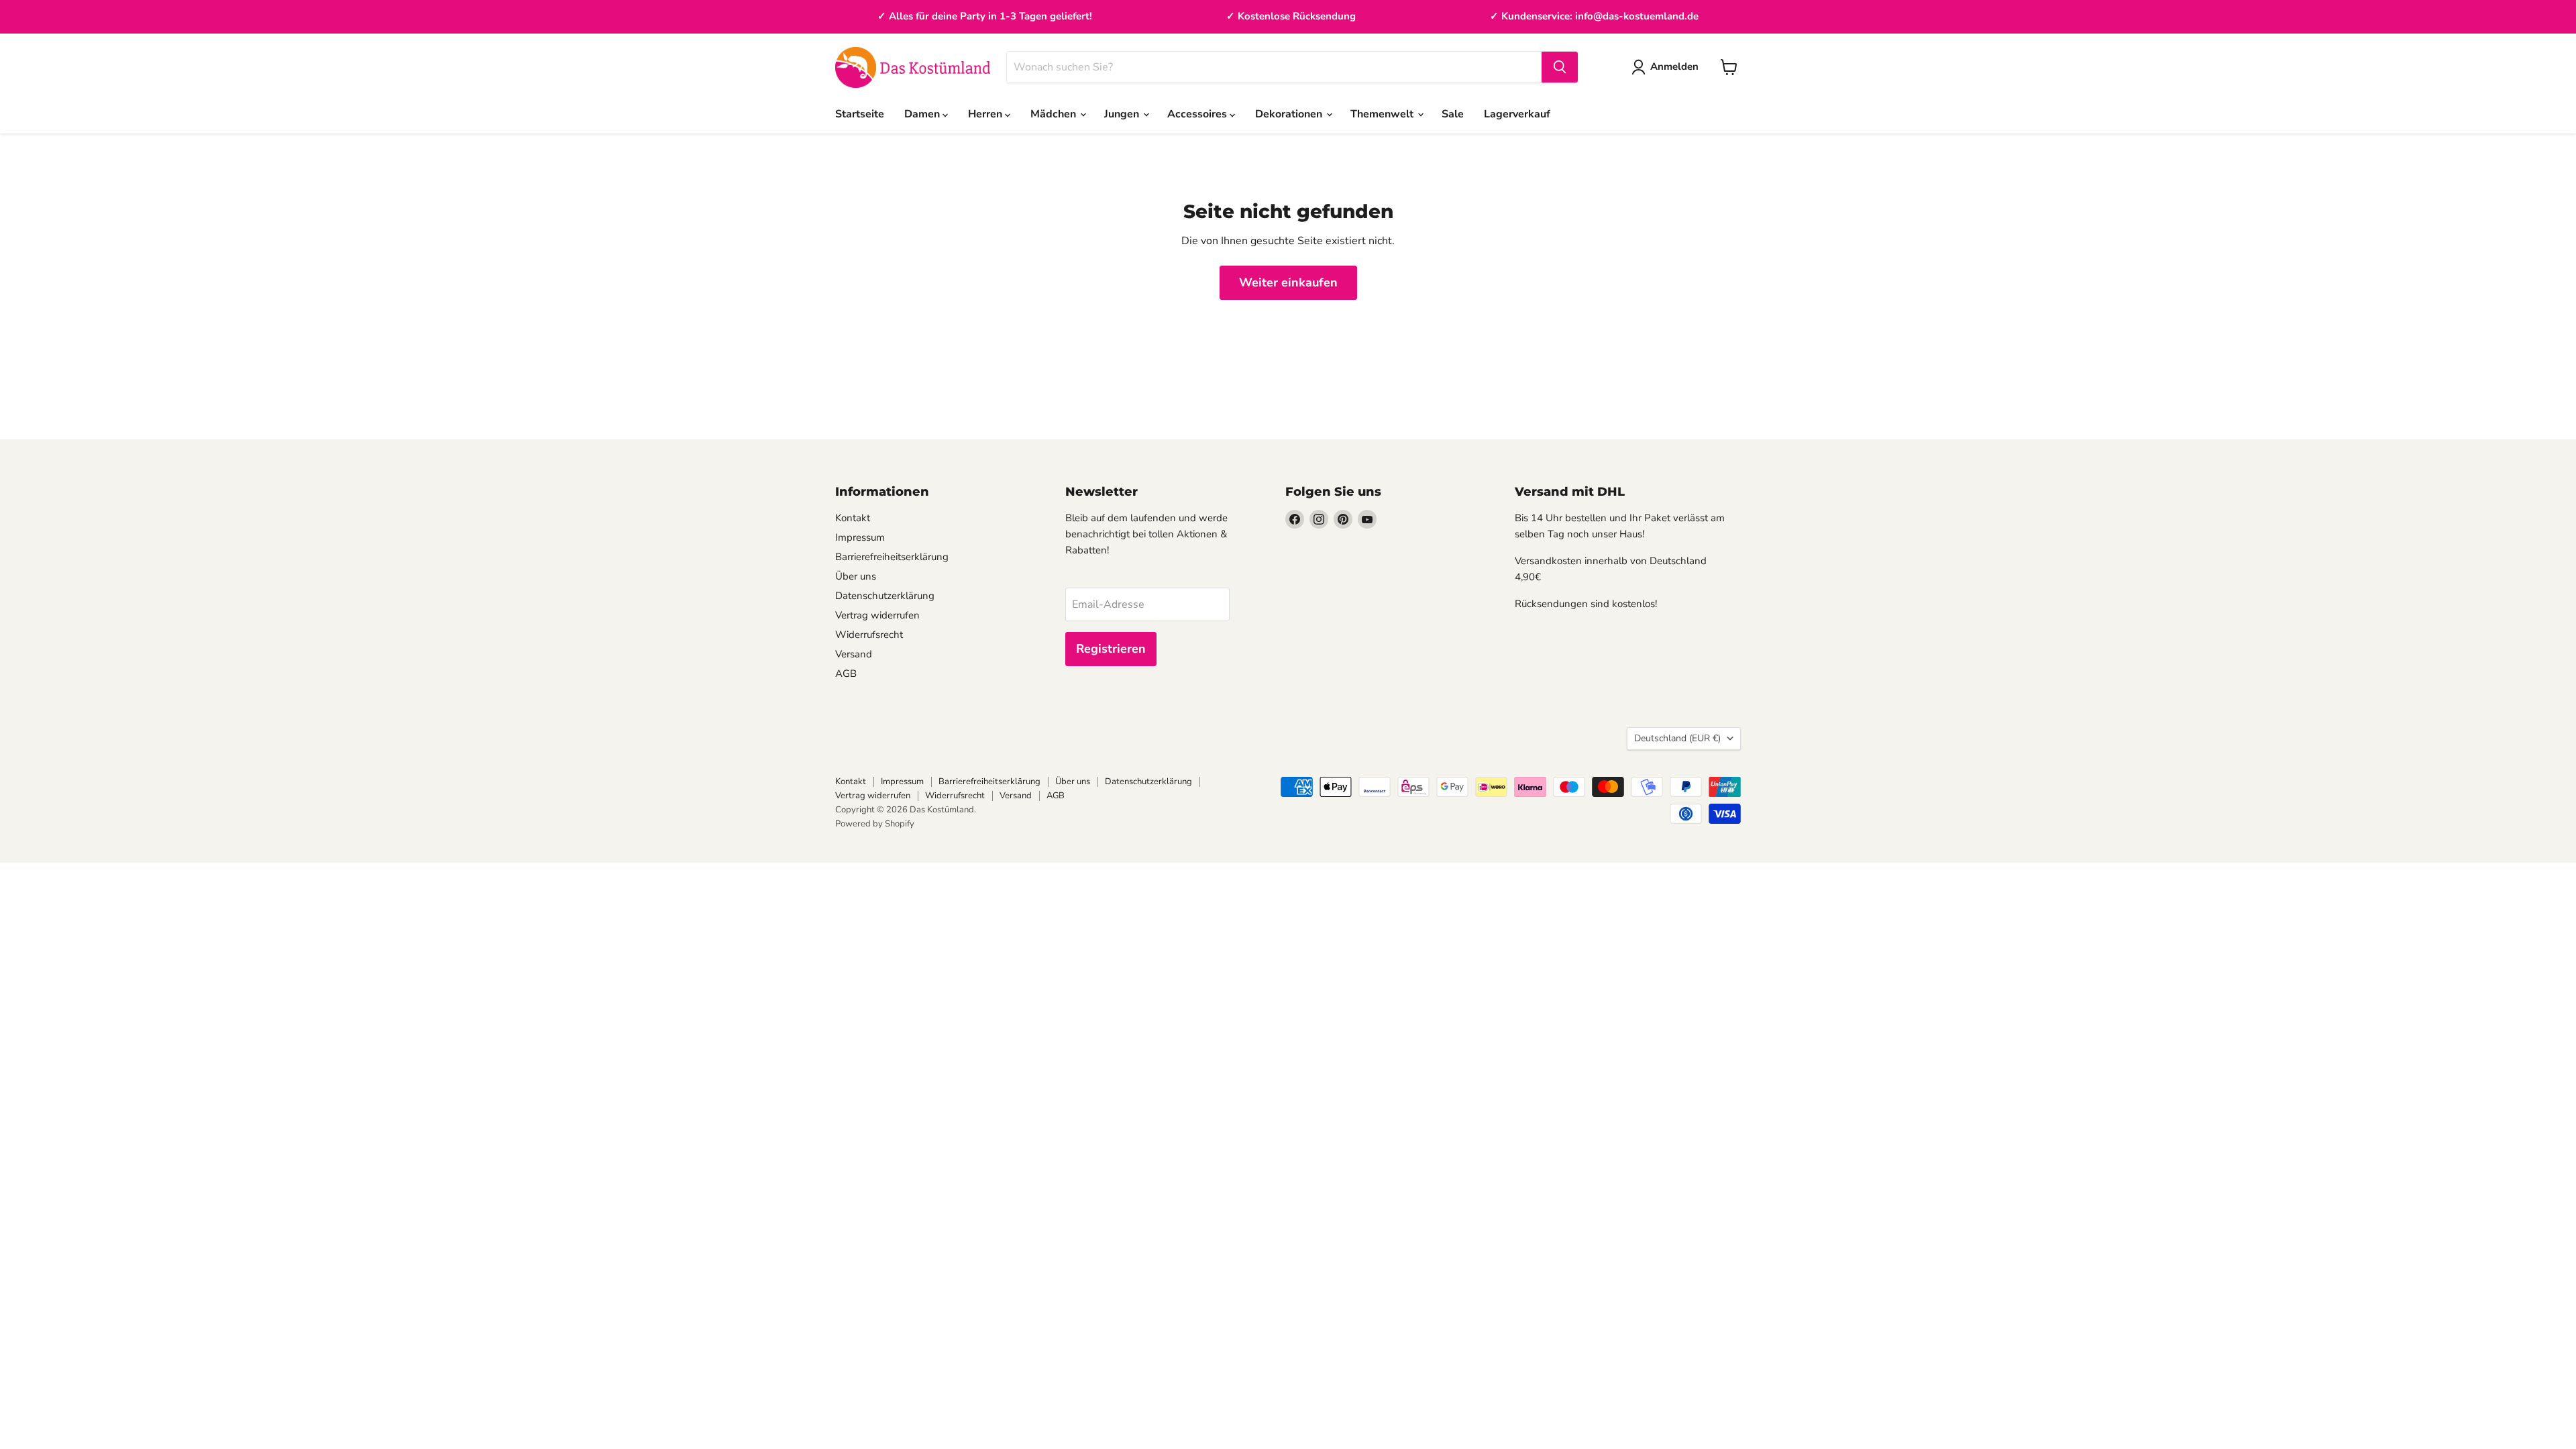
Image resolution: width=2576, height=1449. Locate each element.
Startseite (860, 114)
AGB (846, 674)
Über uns (856, 576)
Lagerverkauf (1517, 114)
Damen (923, 114)
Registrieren (1111, 649)
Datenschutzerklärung (885, 596)
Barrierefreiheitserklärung (892, 557)
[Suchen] (1560, 67)
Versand (854, 654)
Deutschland (1677, 738)
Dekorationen (1290, 114)
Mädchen (1055, 114)
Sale (1453, 114)
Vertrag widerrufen (877, 615)
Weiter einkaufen (1288, 282)
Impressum (860, 537)
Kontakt (853, 518)
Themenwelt (1383, 114)
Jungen (1123, 114)
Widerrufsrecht (869, 635)
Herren (986, 114)
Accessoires (1198, 114)
